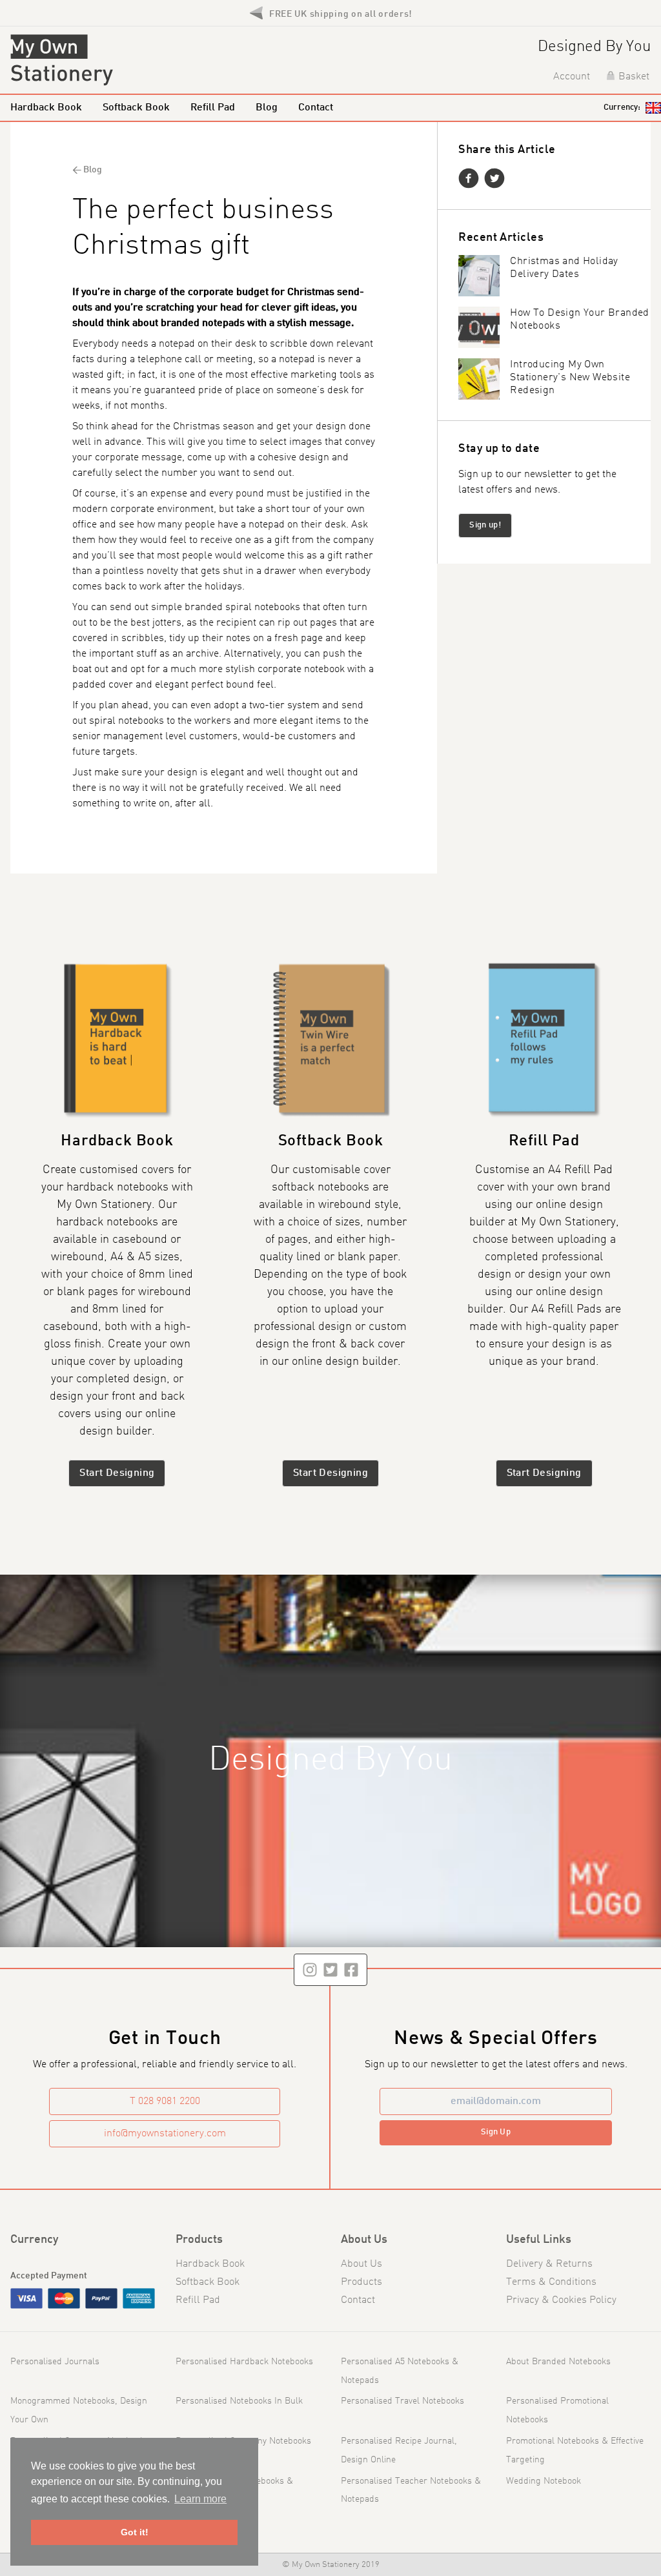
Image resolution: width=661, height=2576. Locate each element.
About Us (361, 2264)
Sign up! (485, 525)
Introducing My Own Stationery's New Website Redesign (570, 378)
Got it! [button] (135, 2532)
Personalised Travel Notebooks (402, 2401)
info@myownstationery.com (165, 2134)
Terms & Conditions (551, 2282)
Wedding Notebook (544, 2481)
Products (361, 2282)
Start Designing (117, 1473)
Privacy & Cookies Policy (561, 2300)
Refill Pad (213, 108)
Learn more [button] (200, 2499)
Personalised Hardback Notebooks (244, 2362)
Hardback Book (46, 108)
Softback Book (136, 108)
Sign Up (496, 2132)
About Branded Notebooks (558, 2362)
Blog (267, 108)
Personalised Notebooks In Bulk (239, 2401)
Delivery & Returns (549, 2264)
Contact (316, 108)
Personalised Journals (55, 2362)
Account (572, 77)
